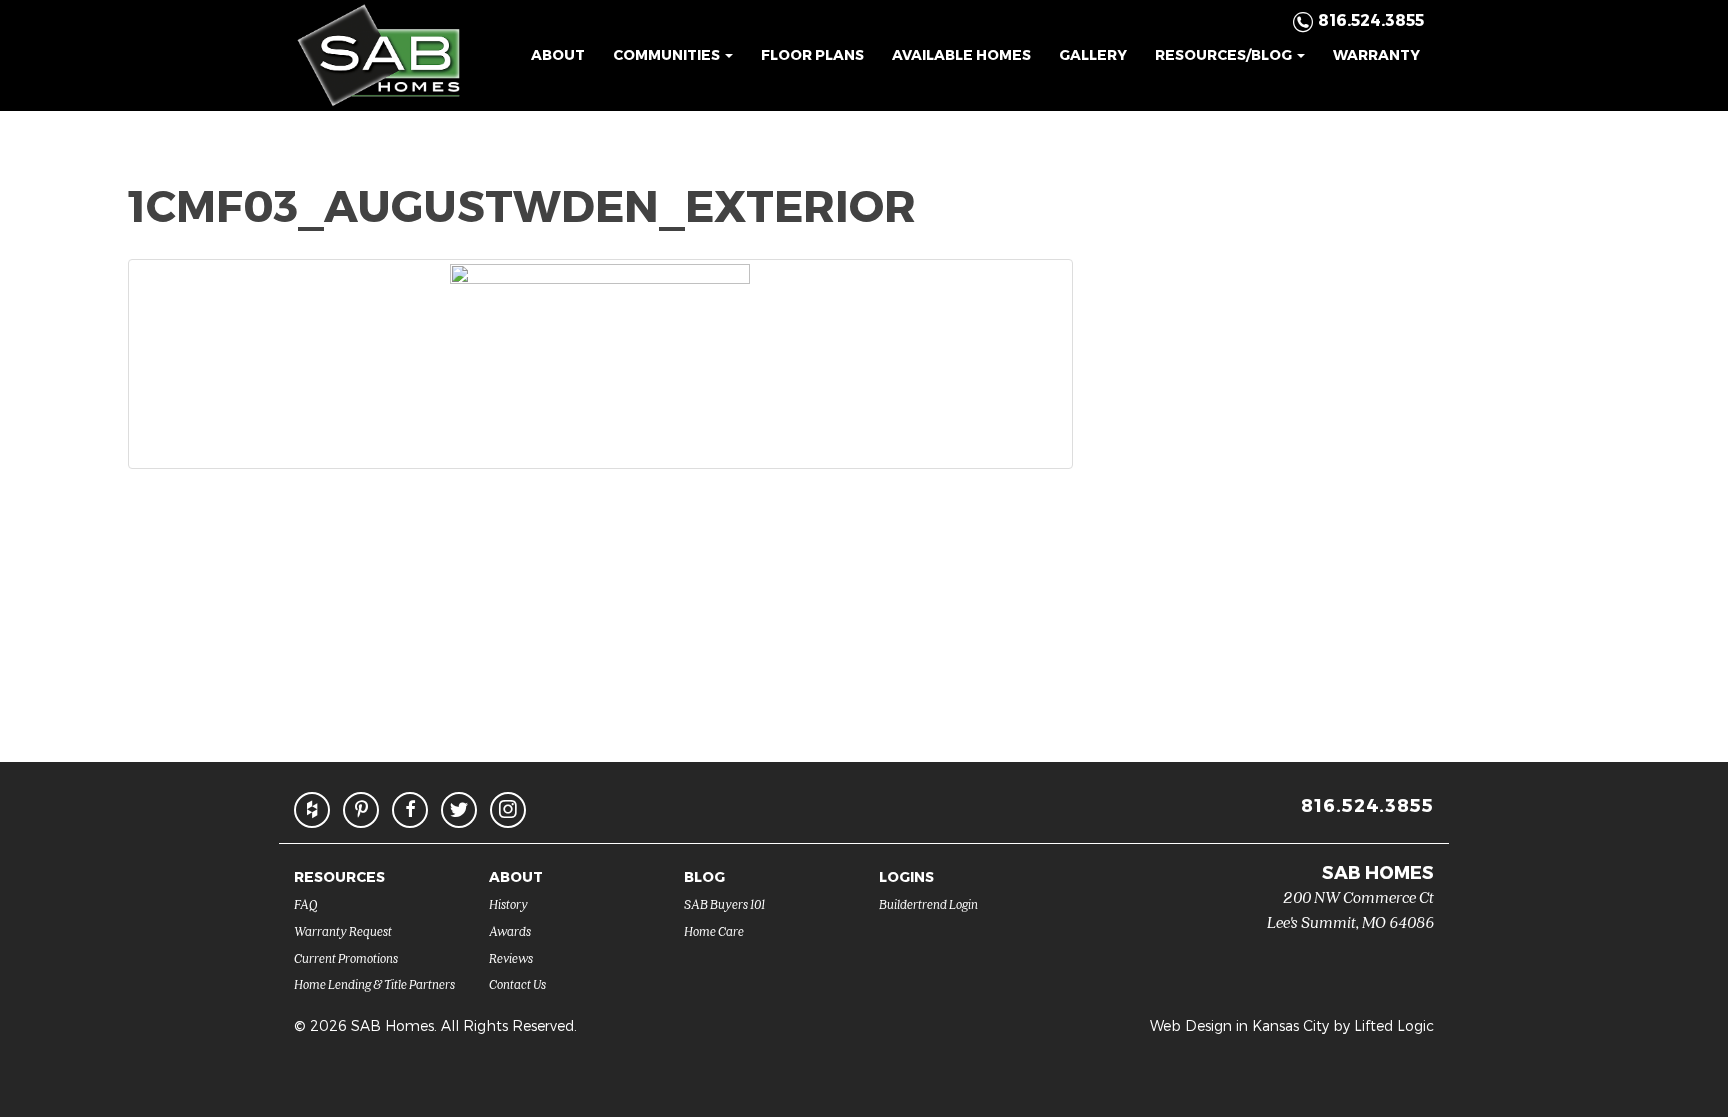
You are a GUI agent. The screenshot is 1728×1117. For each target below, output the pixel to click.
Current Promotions (346, 957)
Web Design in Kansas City (1239, 1025)
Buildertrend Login (928, 903)
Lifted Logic (1394, 1025)
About (558, 54)
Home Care (714, 930)
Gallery (1093, 54)
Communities (668, 54)
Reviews (511, 957)
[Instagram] (508, 810)
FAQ (306, 903)
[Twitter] (459, 810)
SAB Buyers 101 (724, 903)
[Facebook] (410, 810)
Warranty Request (343, 930)
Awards (510, 930)
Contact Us (517, 983)
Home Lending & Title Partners (374, 983)
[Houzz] (312, 810)
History (508, 903)
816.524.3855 (1367, 804)
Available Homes (961, 54)
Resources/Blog (1225, 54)
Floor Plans (812, 54)
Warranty (1376, 54)
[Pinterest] (361, 810)
